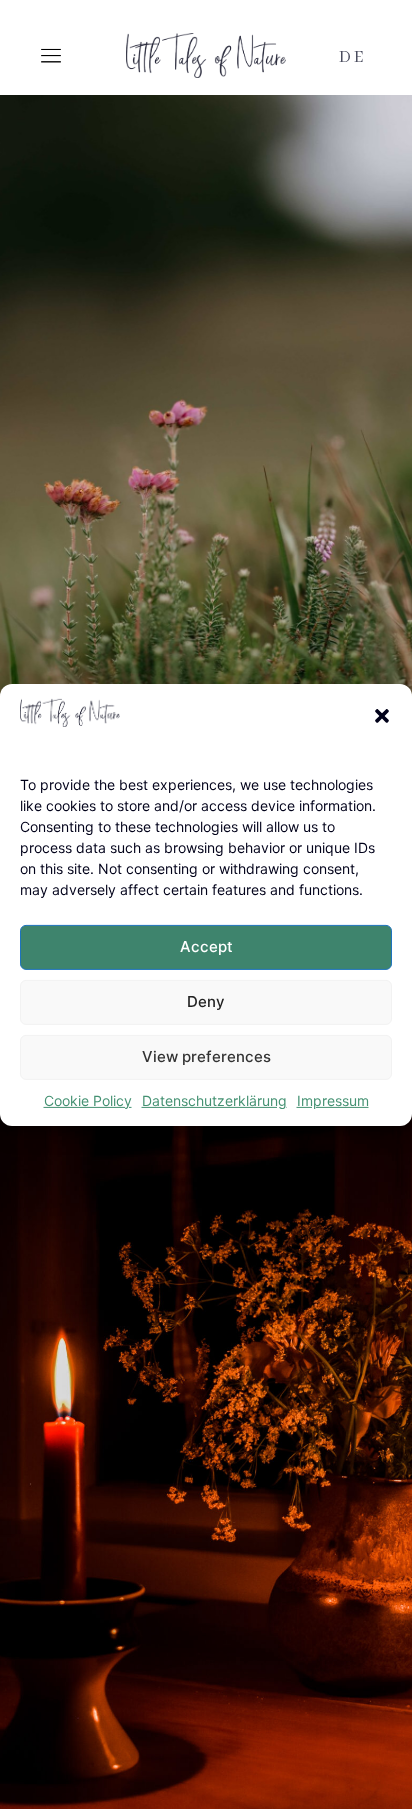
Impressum (333, 1100)
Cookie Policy (88, 1100)
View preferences (206, 1056)
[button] (382, 715)
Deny (206, 1001)
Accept (206, 946)
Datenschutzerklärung (214, 1100)
